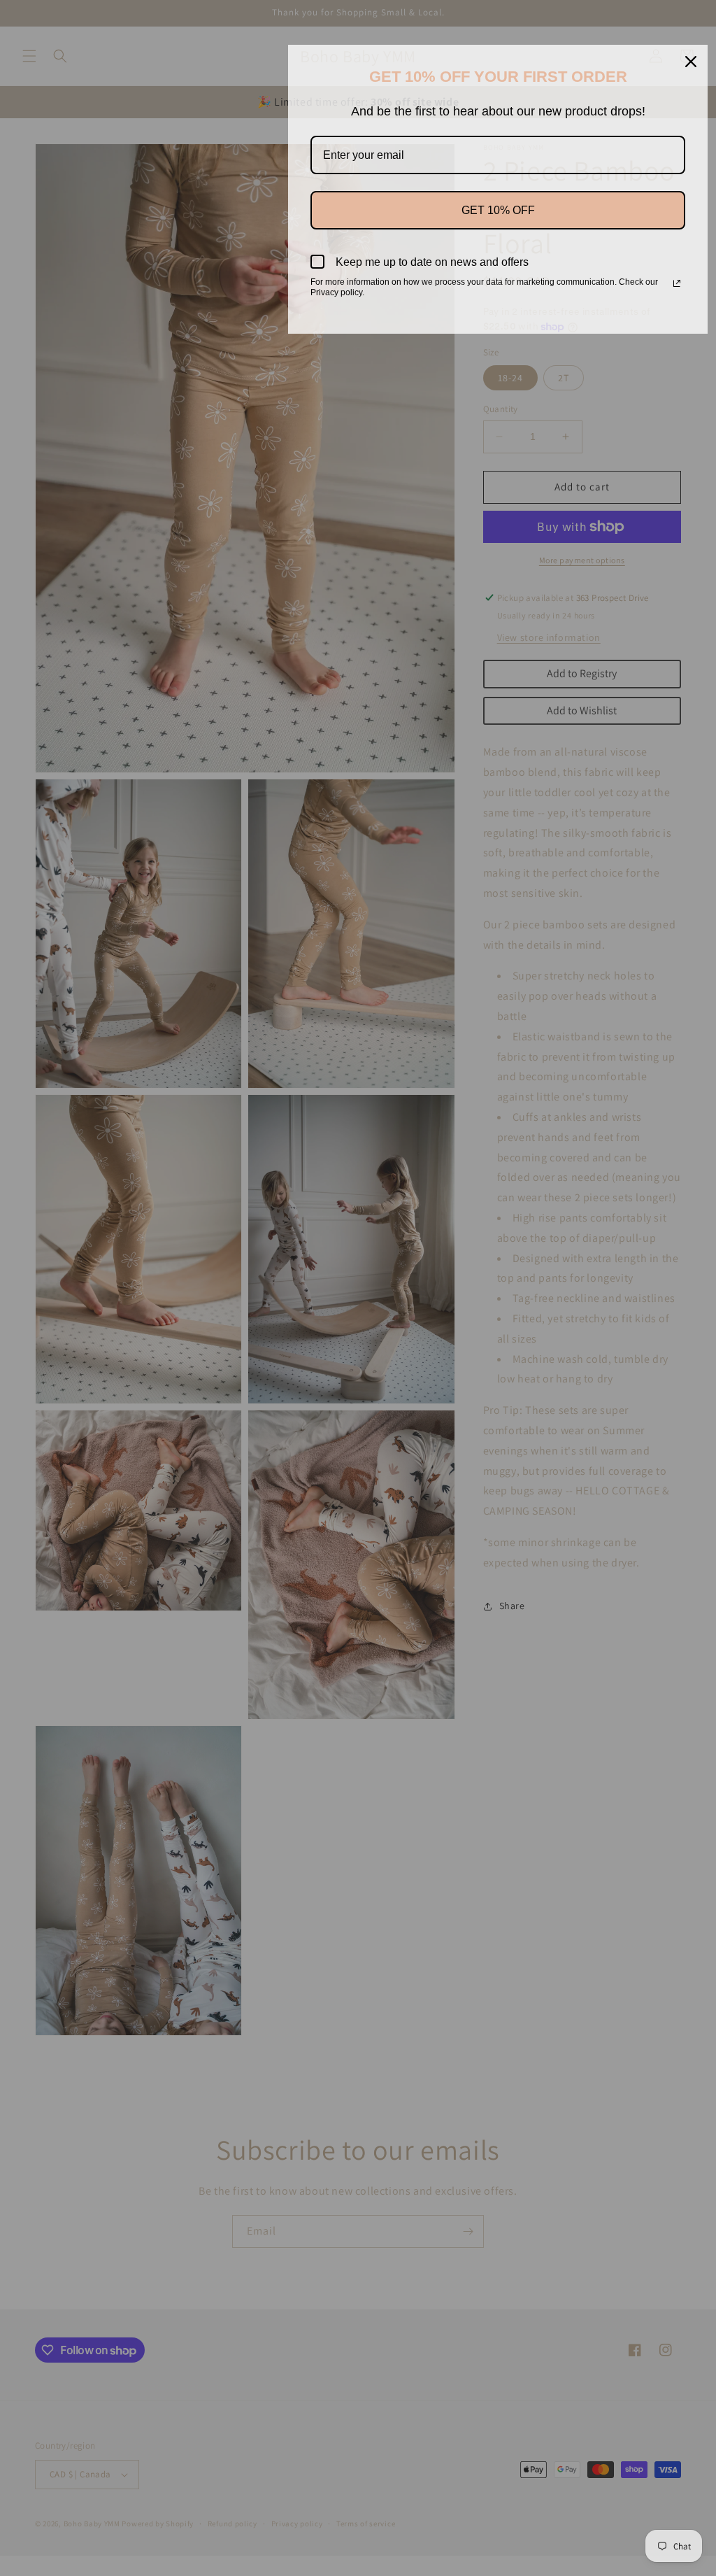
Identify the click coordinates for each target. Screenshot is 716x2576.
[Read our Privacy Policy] (677, 283)
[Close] (691, 62)
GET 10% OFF (498, 210)
